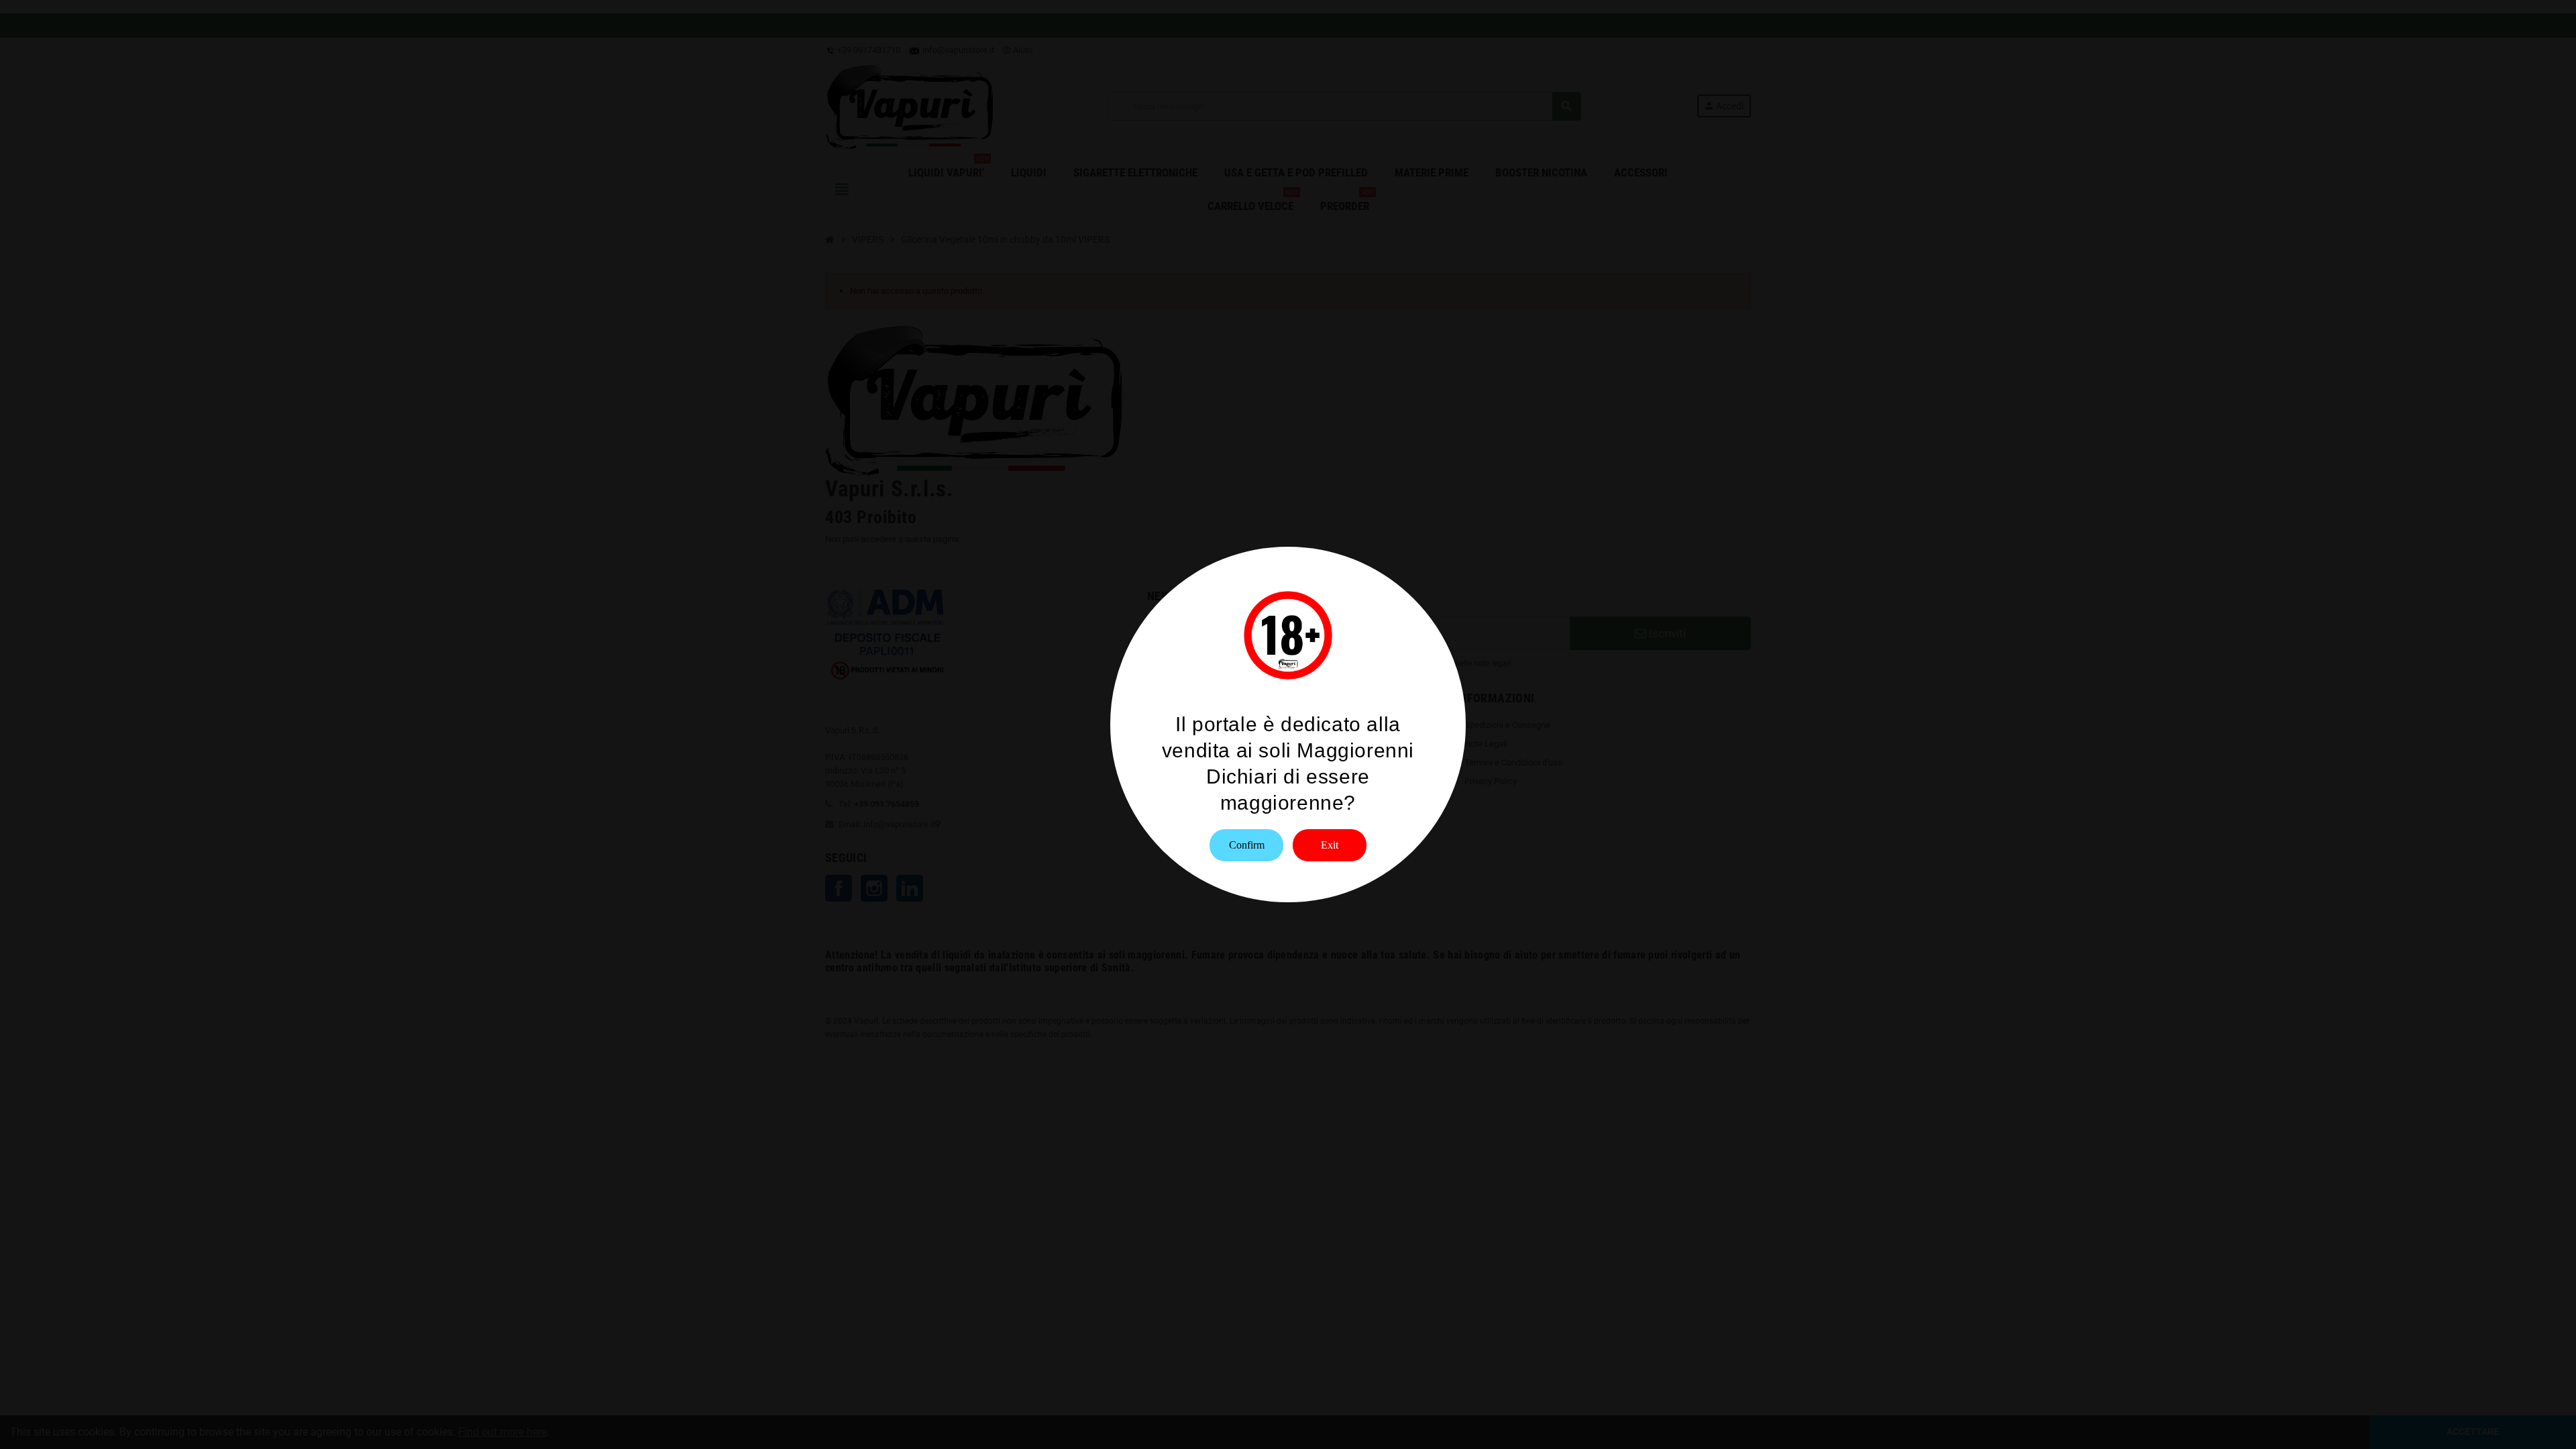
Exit (1330, 845)
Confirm (1247, 845)
